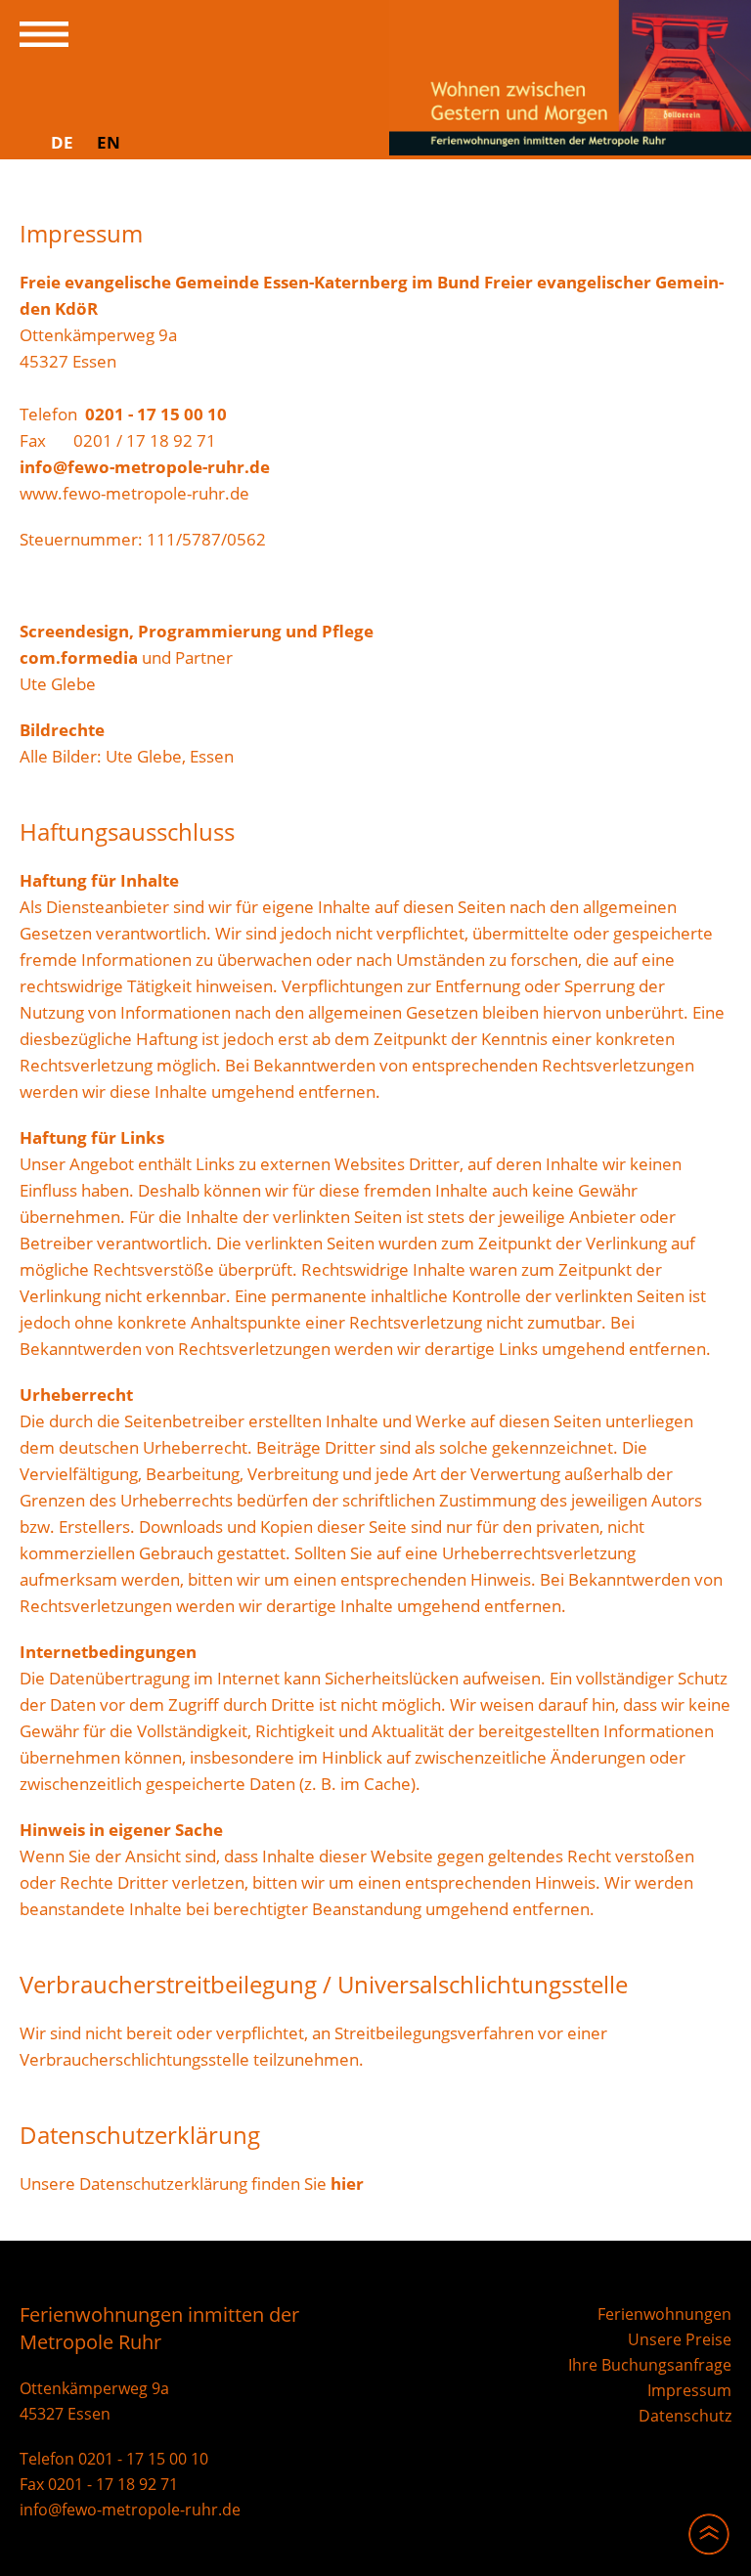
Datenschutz (685, 2416)
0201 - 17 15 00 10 (156, 414)
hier (347, 2183)
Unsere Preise (680, 2339)
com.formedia (79, 657)
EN (109, 142)
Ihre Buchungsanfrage (650, 2365)
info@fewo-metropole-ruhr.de (145, 467)
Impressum (689, 2390)
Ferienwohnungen (664, 2314)
